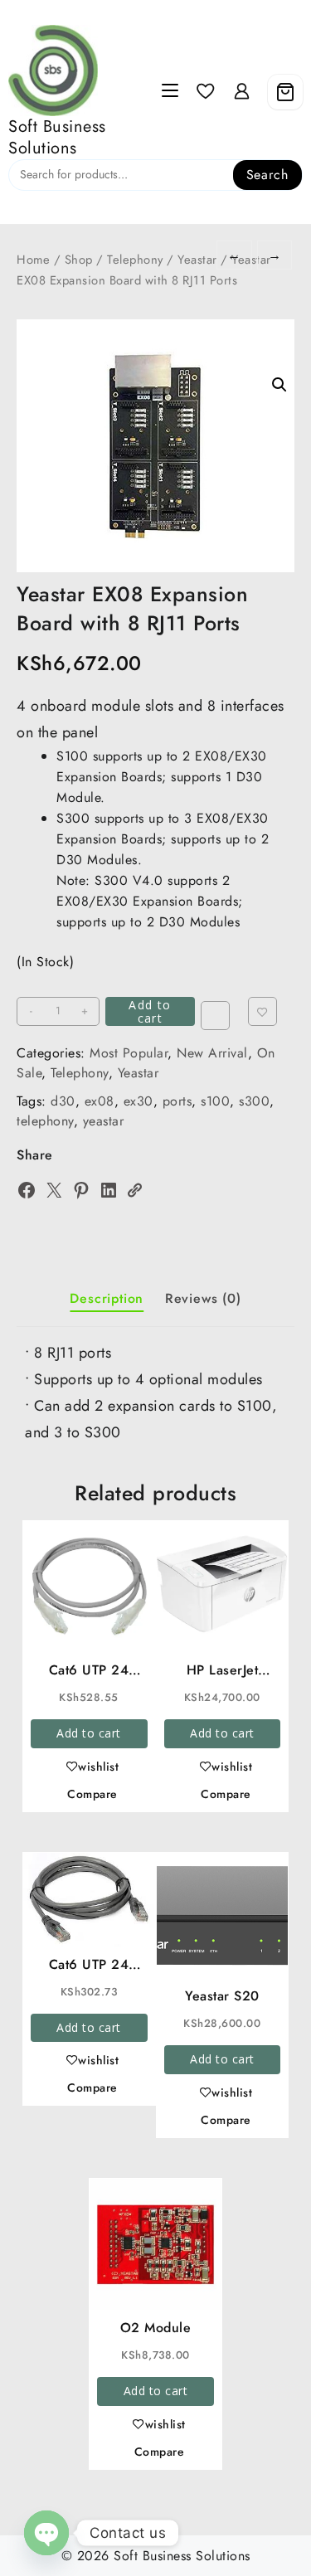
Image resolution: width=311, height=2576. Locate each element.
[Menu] (170, 92)
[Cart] (285, 92)
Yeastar (197, 260)
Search (267, 175)
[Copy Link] (134, 1190)
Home (33, 260)
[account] (242, 92)
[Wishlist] (206, 92)
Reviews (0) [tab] (203, 1298)
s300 (254, 1101)
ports (177, 1101)
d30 (63, 1101)
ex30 (138, 1101)
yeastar (104, 1121)
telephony (45, 1121)
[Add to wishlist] (262, 1011)
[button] (279, 385)
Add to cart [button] (89, 1733)
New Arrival (212, 1053)
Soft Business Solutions (57, 137)
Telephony (135, 260)
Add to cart (150, 1011)
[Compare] (215, 1016)
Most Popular (129, 1053)
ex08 (100, 1101)
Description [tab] (107, 1298)
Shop (79, 260)
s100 (215, 1101)
